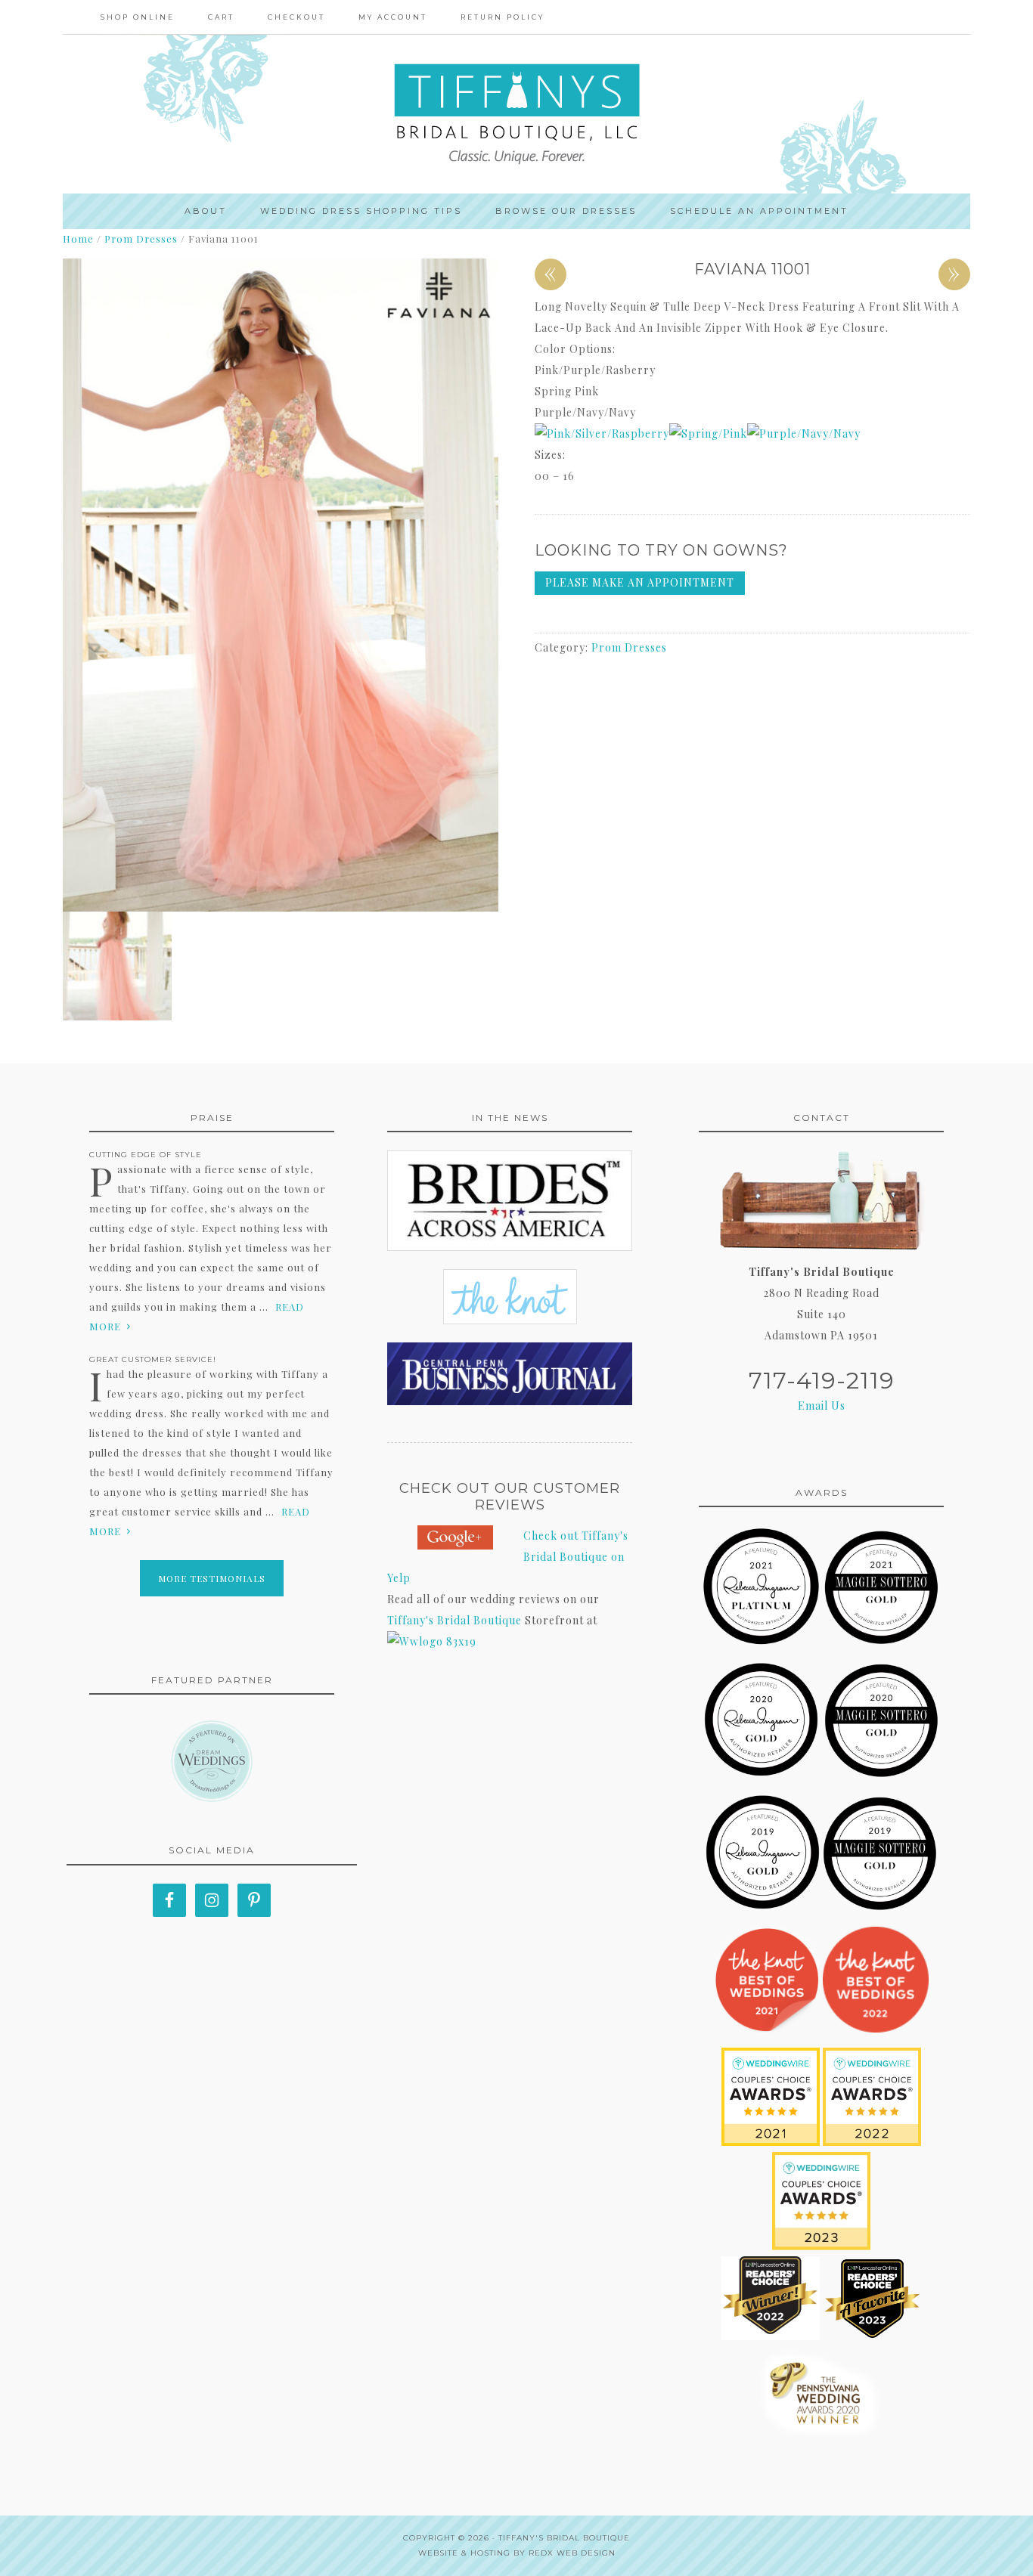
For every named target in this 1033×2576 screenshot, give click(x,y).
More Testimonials (212, 1578)
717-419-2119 (822, 1381)
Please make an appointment (640, 582)
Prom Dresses (141, 238)
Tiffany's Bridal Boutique (454, 1620)
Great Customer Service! (153, 1359)
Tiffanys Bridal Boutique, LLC (516, 114)
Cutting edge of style (146, 1155)
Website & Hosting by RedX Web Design (517, 2553)
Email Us (822, 1406)
